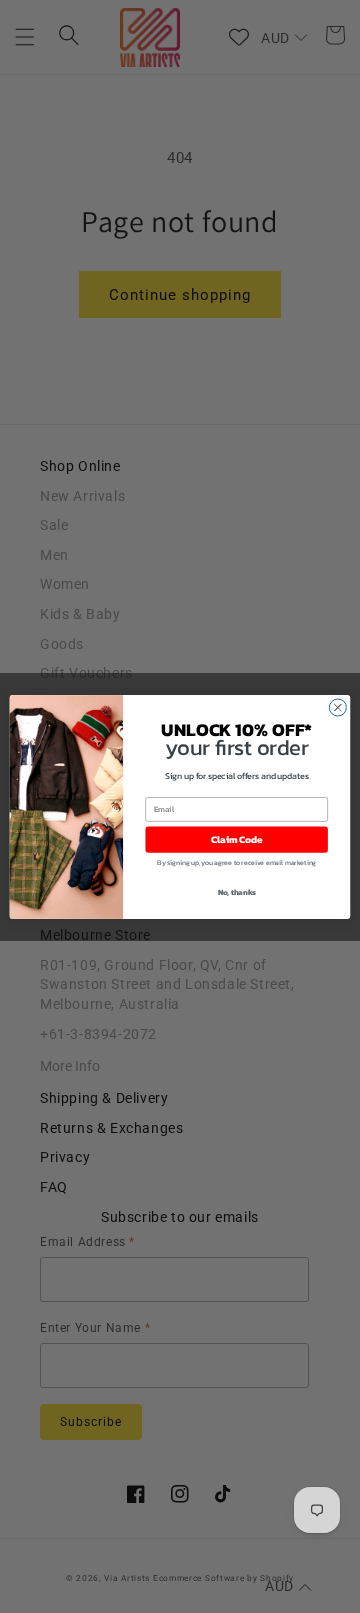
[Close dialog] (337, 707)
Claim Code (236, 839)
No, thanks (237, 891)
